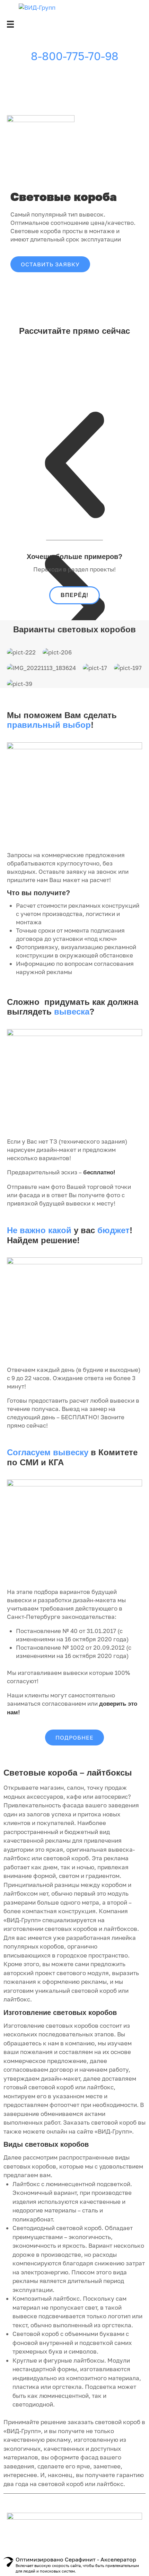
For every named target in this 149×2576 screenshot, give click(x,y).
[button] (50, 264)
